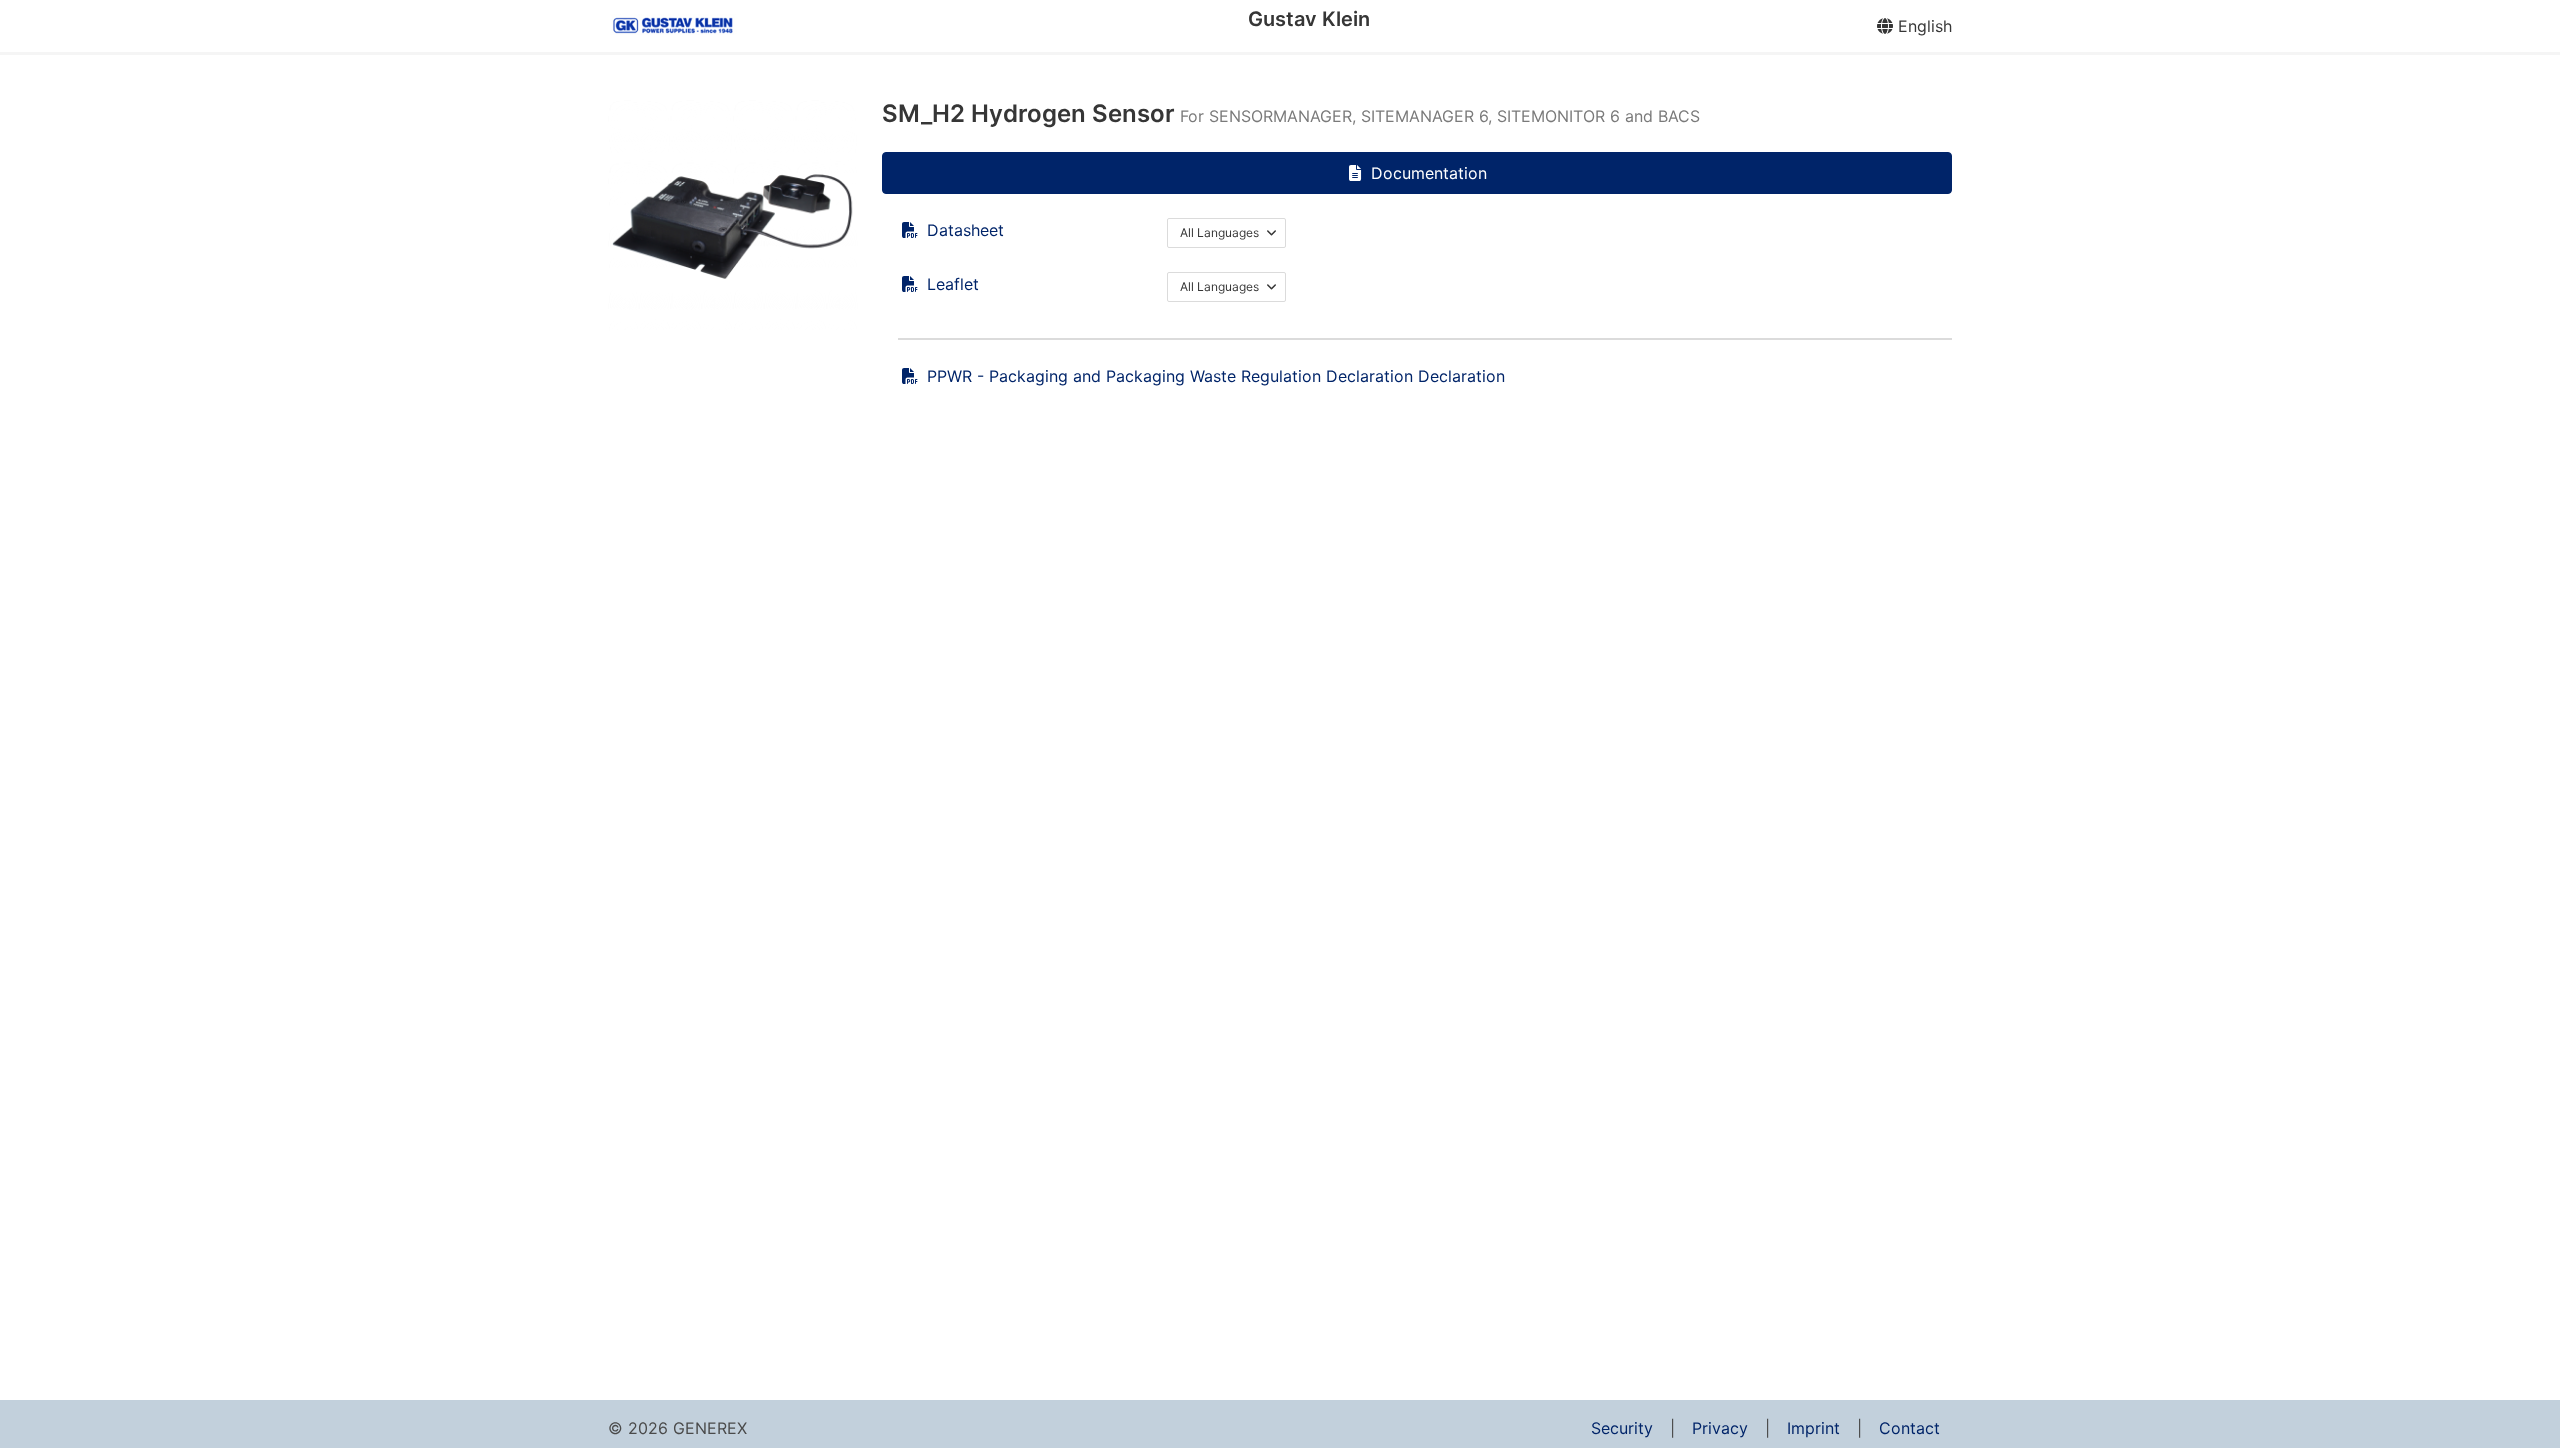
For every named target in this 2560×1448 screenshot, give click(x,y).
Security (1622, 1428)
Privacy (1720, 1428)
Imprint (1813, 1428)
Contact (1909, 1428)
